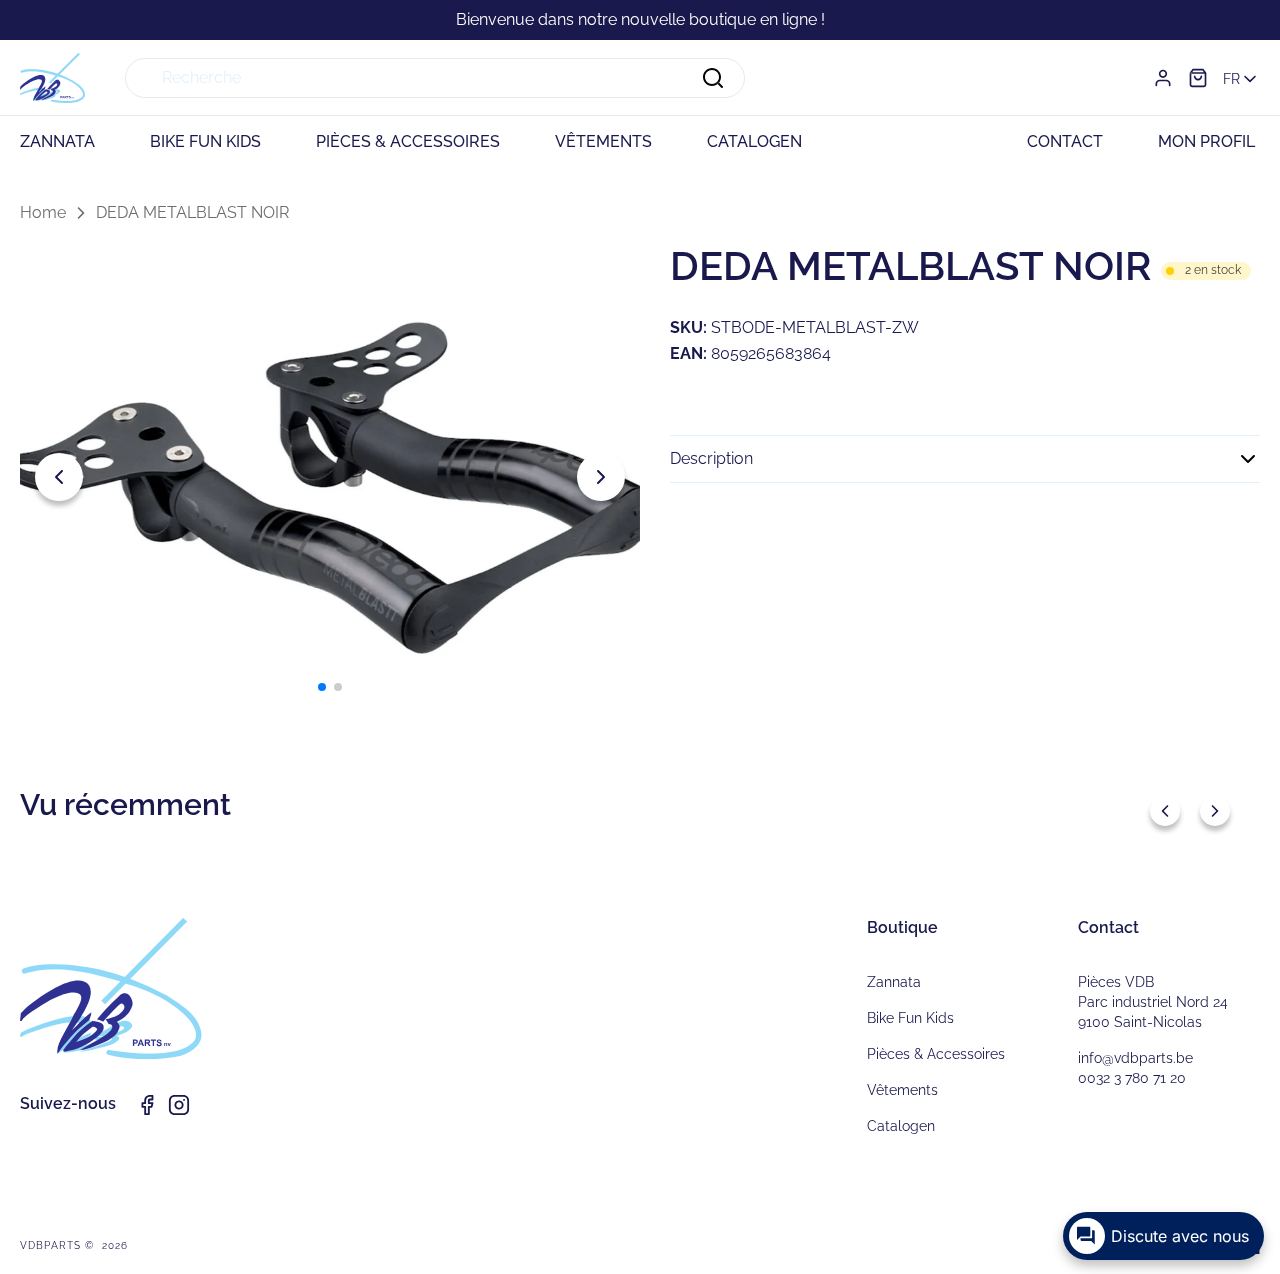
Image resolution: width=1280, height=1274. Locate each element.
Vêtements (902, 1090)
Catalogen (901, 1126)
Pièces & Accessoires (936, 1054)
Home (43, 212)
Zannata (894, 982)
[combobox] (435, 78)
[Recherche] (713, 78)
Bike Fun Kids (910, 1018)
